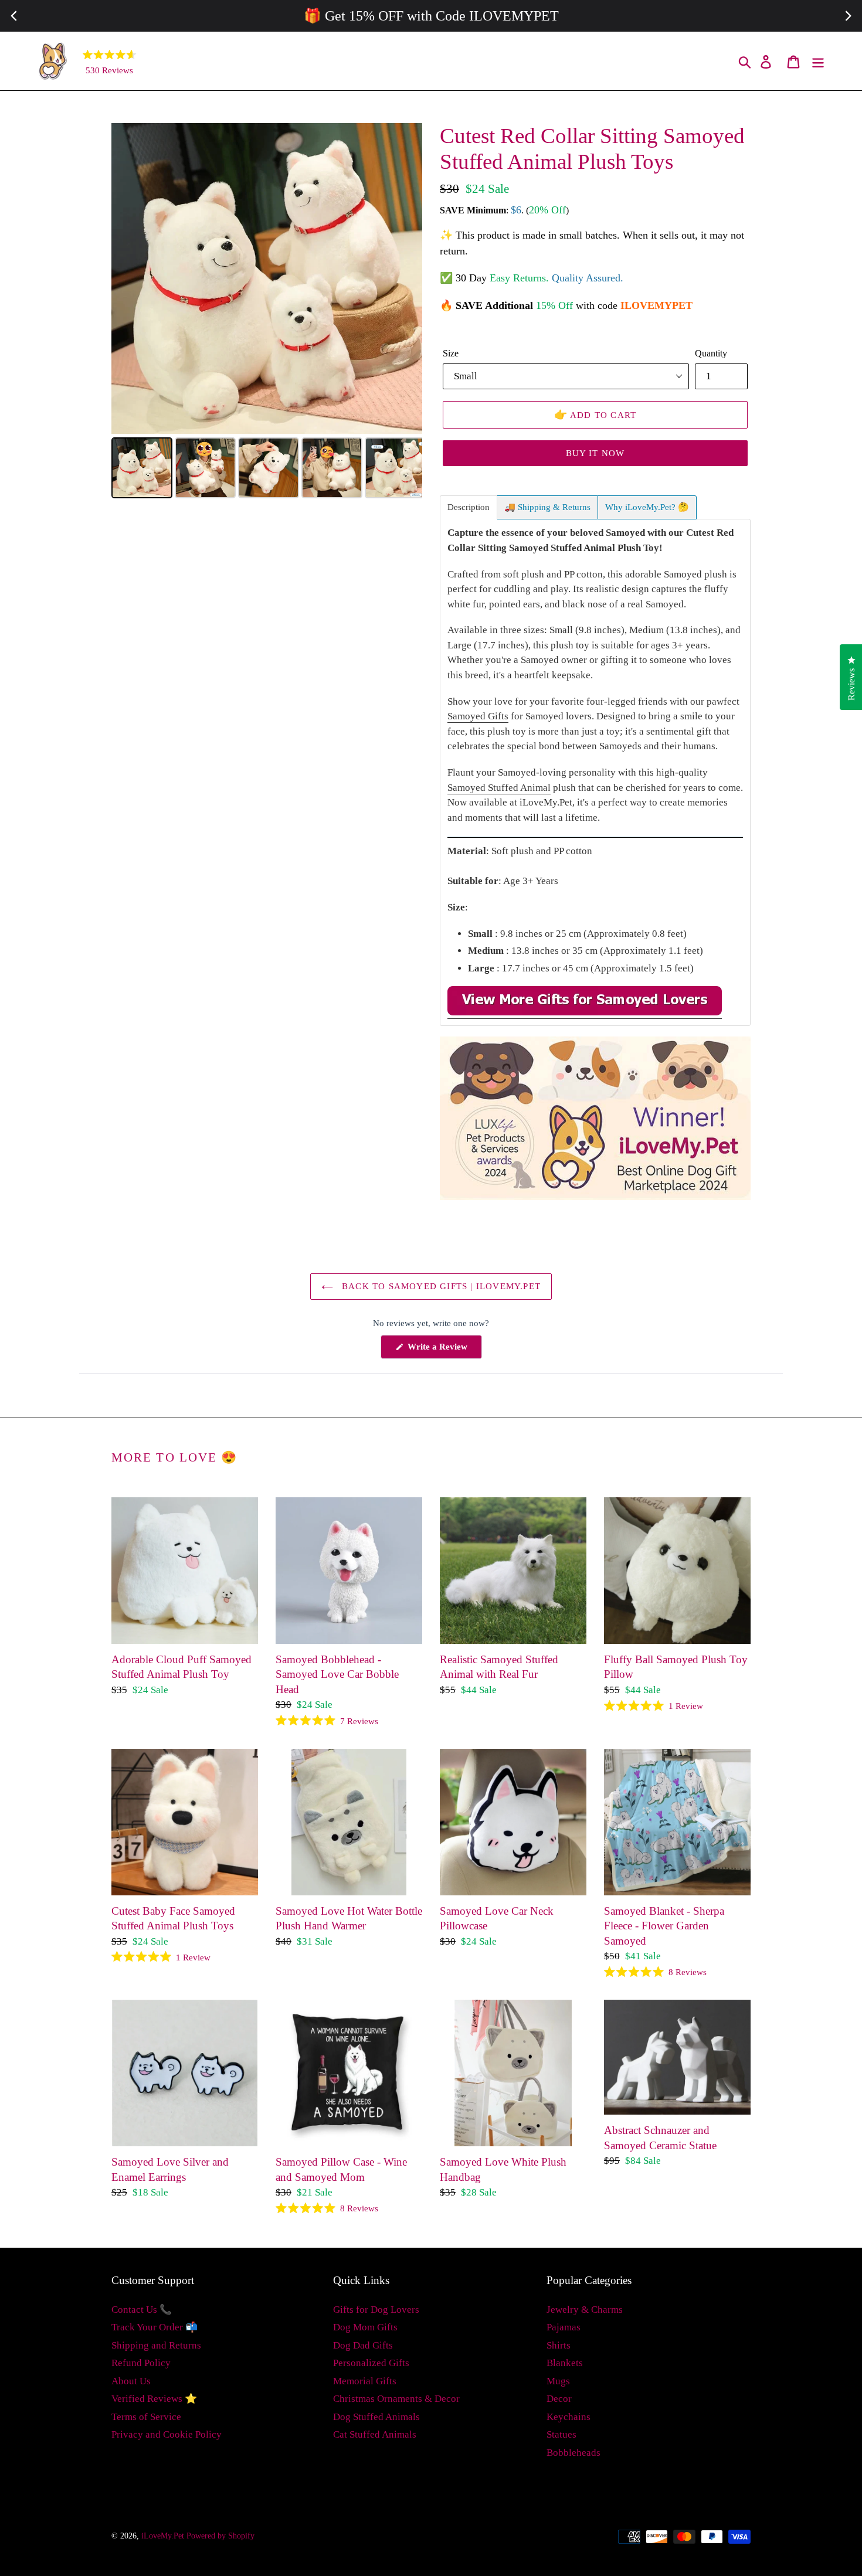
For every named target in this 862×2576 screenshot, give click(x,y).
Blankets (565, 2363)
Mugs (558, 2381)
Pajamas (564, 2327)
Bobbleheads (573, 2453)
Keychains (569, 2417)
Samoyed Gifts (478, 716)
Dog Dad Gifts (363, 2345)
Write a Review (444, 1350)
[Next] (405, 278)
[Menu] (819, 61)
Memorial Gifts (365, 2381)
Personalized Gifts (371, 2363)
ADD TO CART (595, 414)
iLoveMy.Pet (163, 2536)
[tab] (469, 507)
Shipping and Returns (156, 2345)
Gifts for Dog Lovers (376, 2310)
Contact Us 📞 (142, 2310)
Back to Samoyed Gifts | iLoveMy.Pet (440, 1286)
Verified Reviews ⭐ (154, 2399)
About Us (131, 2381)
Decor (559, 2399)
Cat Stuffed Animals (375, 2434)
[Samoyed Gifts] (585, 1013)
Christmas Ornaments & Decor (396, 2399)
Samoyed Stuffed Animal (499, 788)
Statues (561, 2434)
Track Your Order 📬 (155, 2327)
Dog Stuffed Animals (376, 2417)
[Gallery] (267, 312)
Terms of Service (146, 2417)
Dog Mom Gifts (365, 2327)
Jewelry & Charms (585, 2310)
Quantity (711, 353)
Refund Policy (141, 2363)
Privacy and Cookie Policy (167, 2434)
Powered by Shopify (220, 2536)
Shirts (559, 2345)
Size (451, 353)
